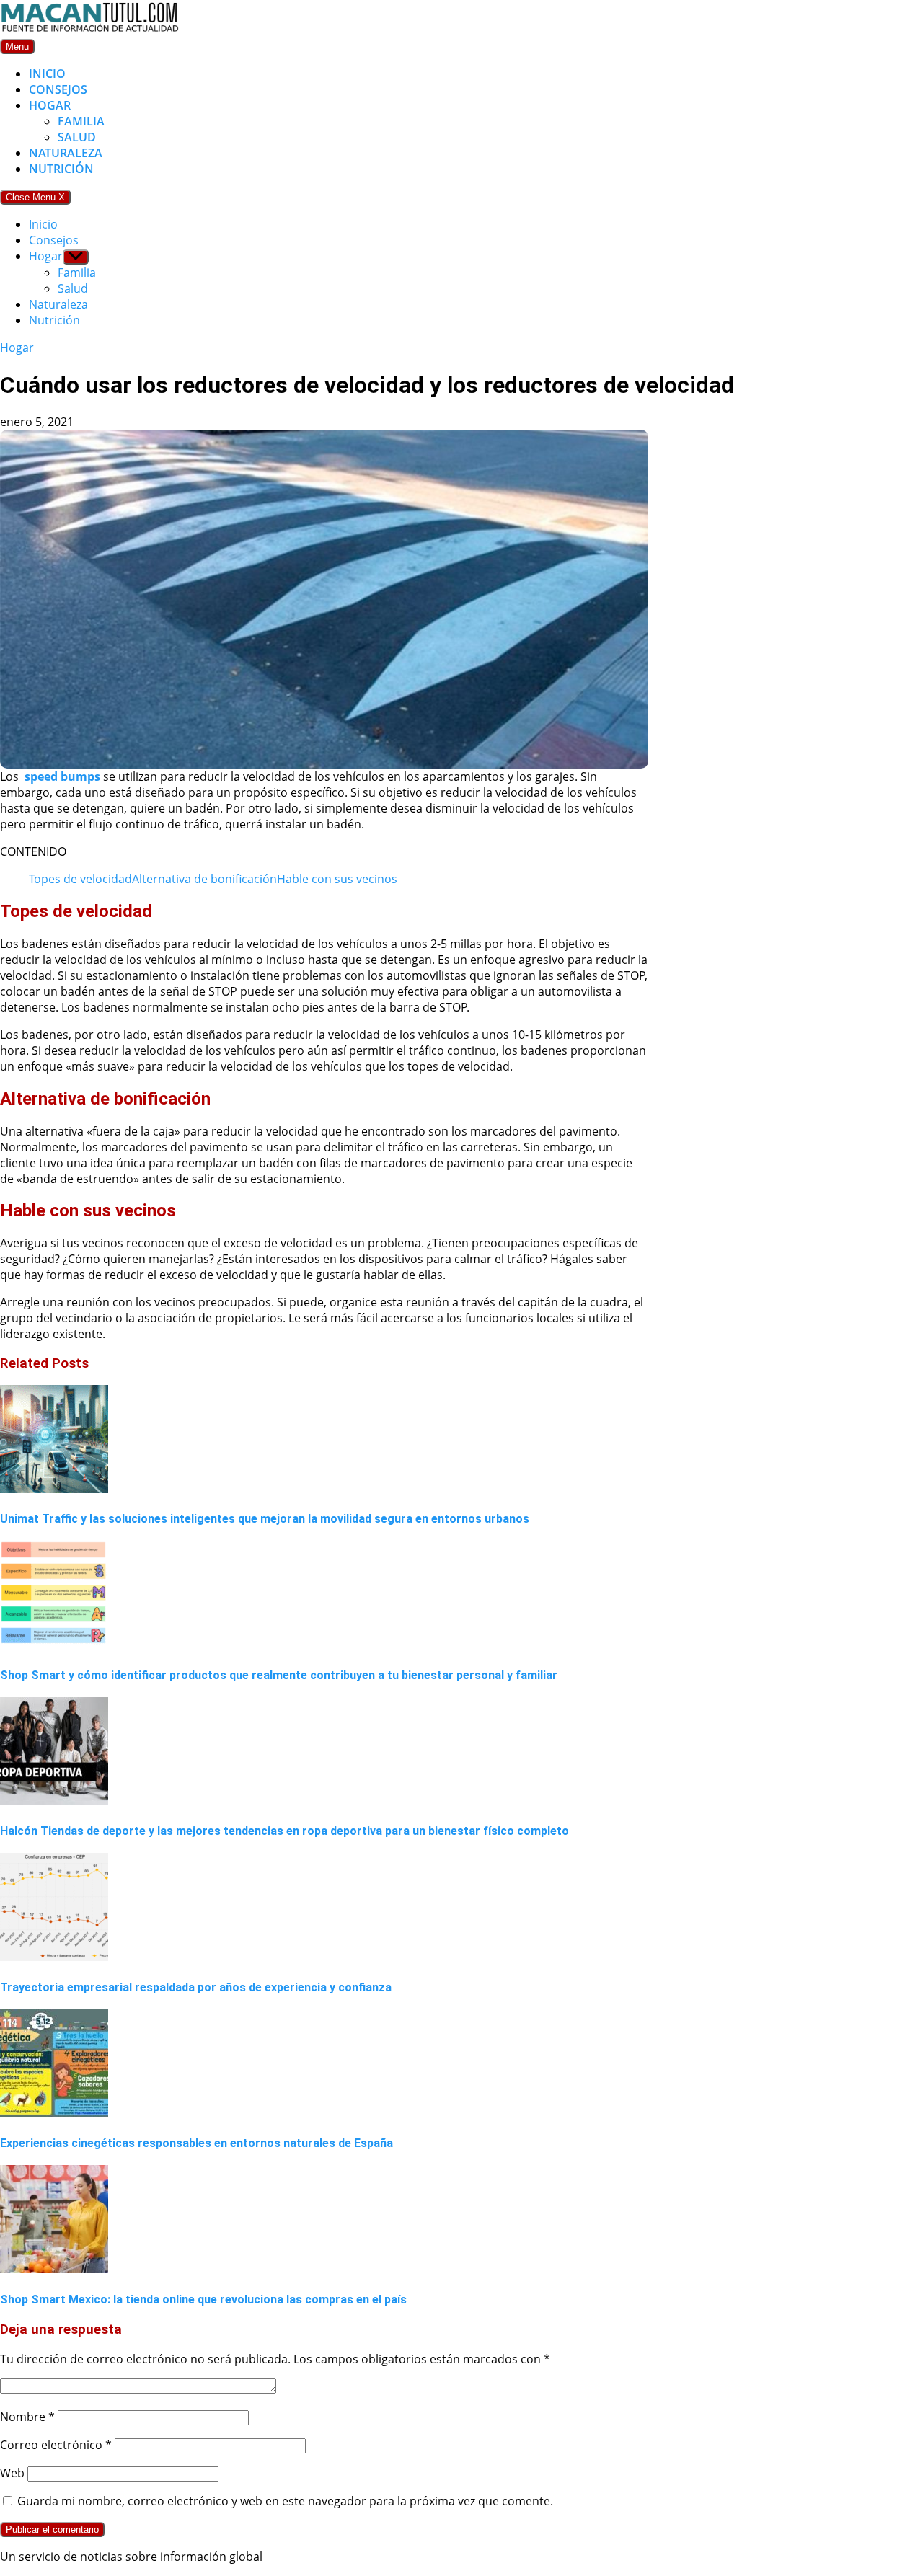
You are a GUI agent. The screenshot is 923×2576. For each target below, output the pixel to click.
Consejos (58, 89)
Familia (81, 121)
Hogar (50, 105)
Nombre (27, 2417)
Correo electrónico (56, 2445)
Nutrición (61, 169)
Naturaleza (66, 153)
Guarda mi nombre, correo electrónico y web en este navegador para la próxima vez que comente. (285, 2501)
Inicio (47, 74)
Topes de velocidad (80, 879)
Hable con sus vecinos (337, 879)
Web (12, 2473)
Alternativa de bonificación (204, 879)
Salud (77, 137)
